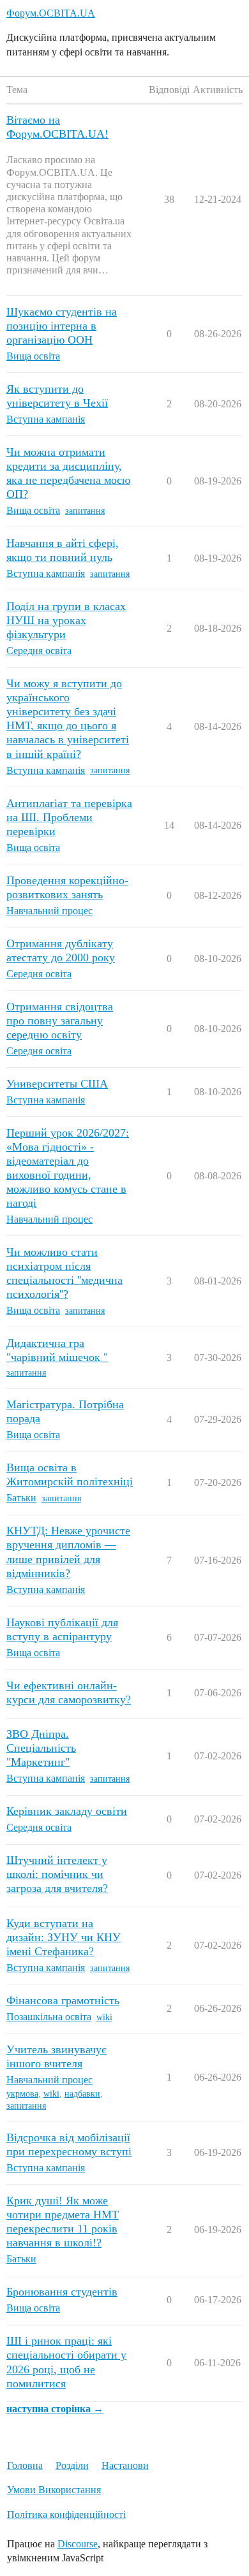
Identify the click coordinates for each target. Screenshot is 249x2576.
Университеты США (57, 1084)
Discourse (78, 2544)
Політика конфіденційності (66, 2514)
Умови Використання (54, 2490)
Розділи (72, 2465)
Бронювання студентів (62, 2292)
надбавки (82, 2094)
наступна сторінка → (55, 2409)
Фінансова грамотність (63, 2000)
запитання (85, 511)
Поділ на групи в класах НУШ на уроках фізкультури (66, 620)
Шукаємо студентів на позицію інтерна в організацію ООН (62, 326)
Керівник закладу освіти (67, 1811)
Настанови (125, 2465)
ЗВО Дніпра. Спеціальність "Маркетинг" (41, 1748)
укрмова (22, 2094)
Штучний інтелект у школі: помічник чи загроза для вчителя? (57, 1874)
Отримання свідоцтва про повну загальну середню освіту (60, 1021)
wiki (104, 2017)
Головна (25, 2465)
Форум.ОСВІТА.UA (51, 13)
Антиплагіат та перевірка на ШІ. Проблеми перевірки (69, 817)
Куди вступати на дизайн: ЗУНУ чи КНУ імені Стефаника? (64, 1937)
